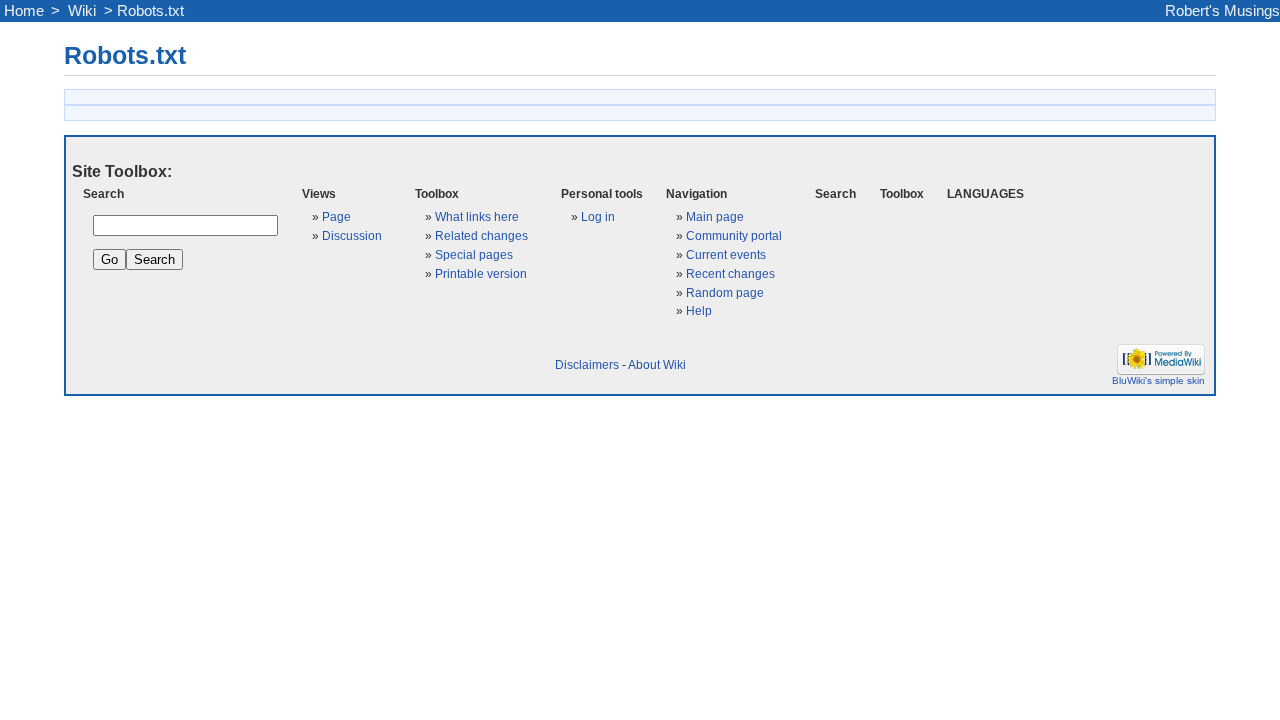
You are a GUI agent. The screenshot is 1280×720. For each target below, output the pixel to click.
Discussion (352, 235)
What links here (477, 216)
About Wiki (657, 364)
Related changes (481, 235)
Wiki (82, 11)
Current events (726, 254)
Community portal (734, 235)
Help (699, 310)
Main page (715, 216)
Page (336, 216)
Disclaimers (587, 364)
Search (103, 193)
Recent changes (730, 273)
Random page (725, 292)
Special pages (474, 254)
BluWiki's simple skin (1158, 380)
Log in (598, 216)
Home (24, 11)
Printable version (481, 273)
